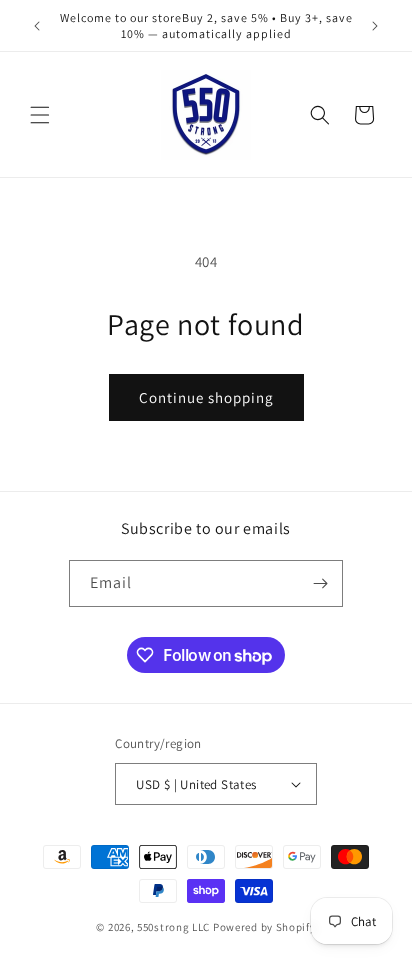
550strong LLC (173, 927)
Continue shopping (206, 397)
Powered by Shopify (264, 927)
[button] (40, 115)
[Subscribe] (320, 583)
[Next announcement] (375, 26)
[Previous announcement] (37, 26)
